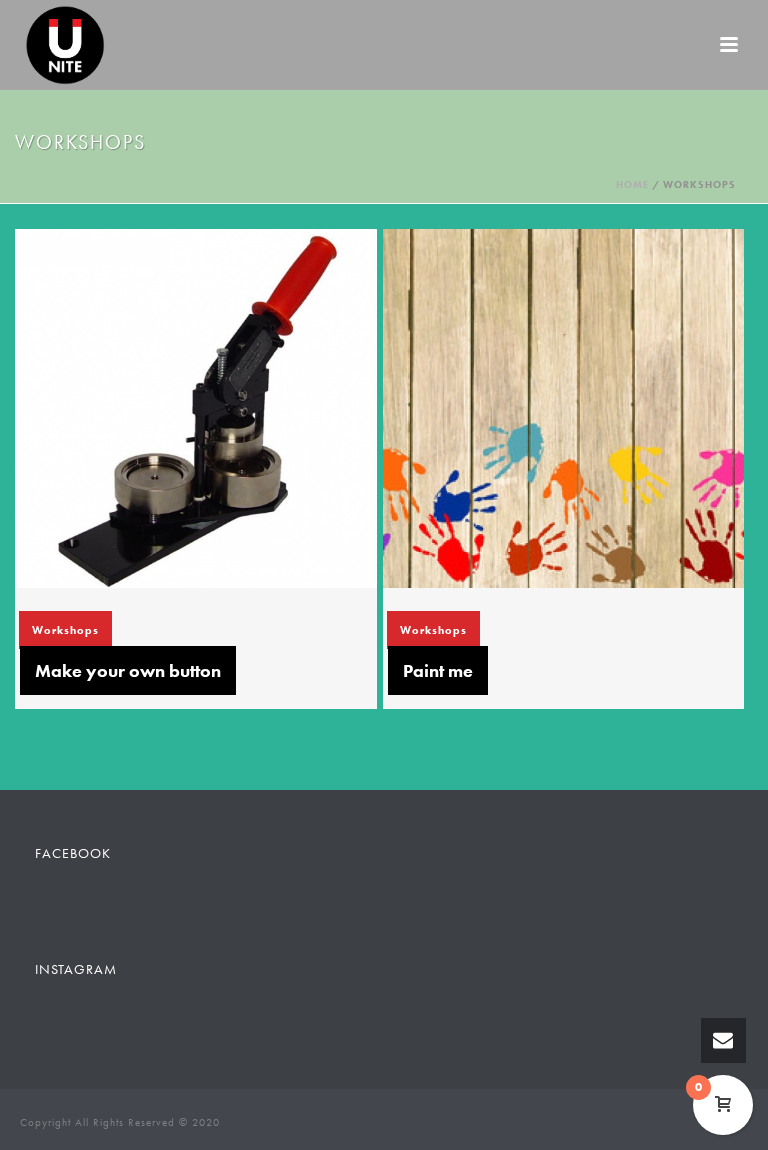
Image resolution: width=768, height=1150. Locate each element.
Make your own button (128, 670)
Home (632, 184)
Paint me (438, 670)
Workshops (65, 630)
